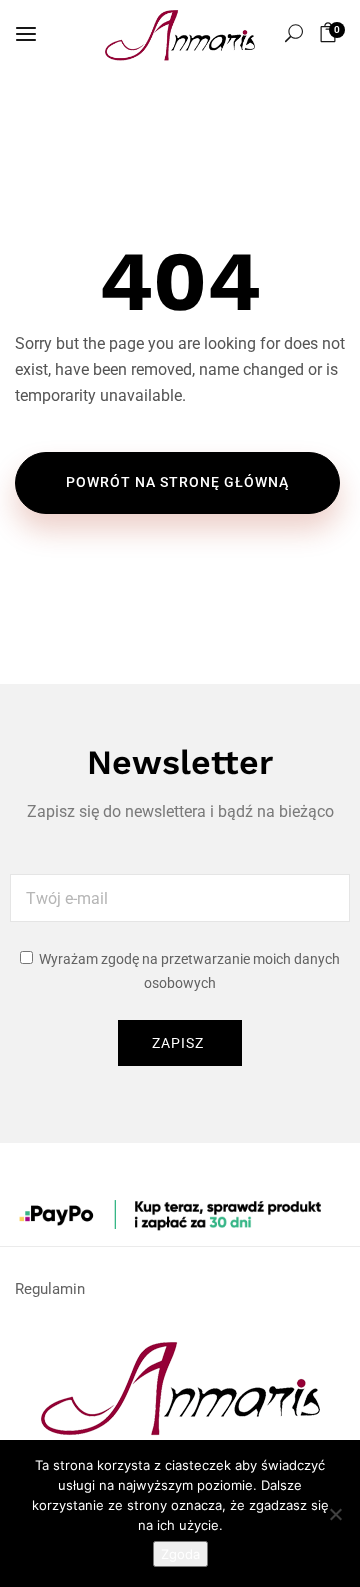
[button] (331, 33)
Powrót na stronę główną (177, 482)
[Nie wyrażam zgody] (335, 1514)
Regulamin (50, 1289)
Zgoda (180, 1554)
